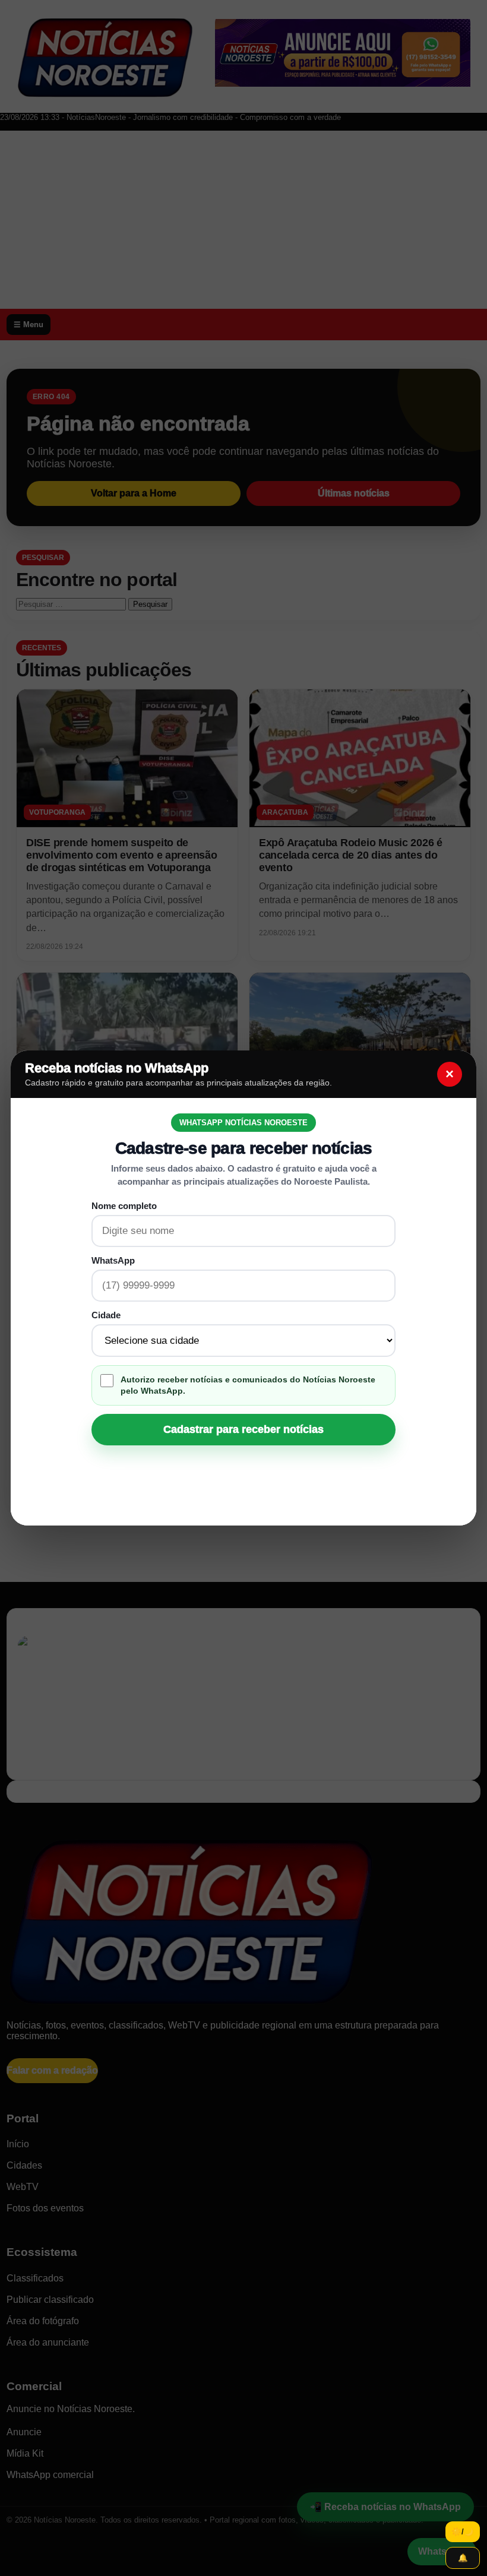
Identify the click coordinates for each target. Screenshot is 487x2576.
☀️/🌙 (463, 2532)
